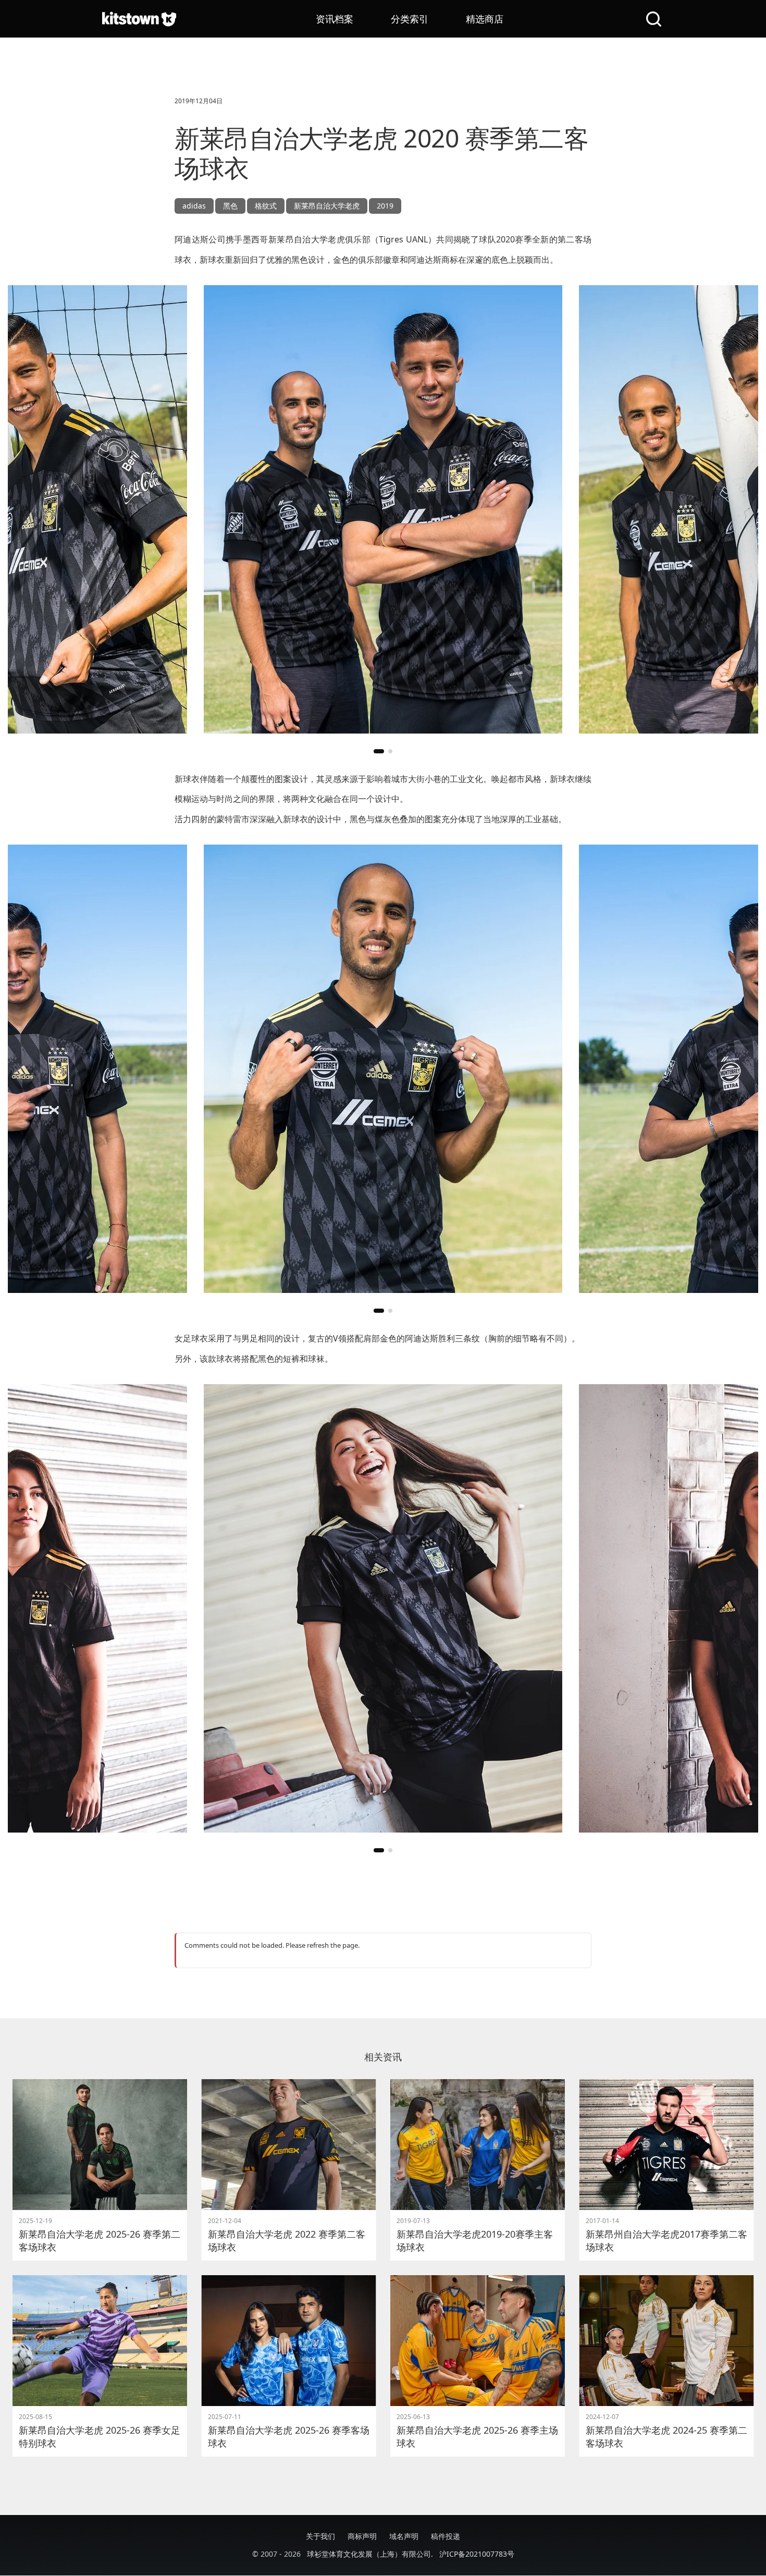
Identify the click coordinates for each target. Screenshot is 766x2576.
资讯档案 (335, 19)
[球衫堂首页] (139, 19)
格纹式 (266, 206)
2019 (385, 206)
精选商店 (485, 19)
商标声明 (362, 2536)
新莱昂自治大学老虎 (327, 206)
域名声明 (404, 2536)
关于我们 (320, 2536)
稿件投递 (446, 2536)
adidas (194, 206)
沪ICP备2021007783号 (477, 2554)
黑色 (230, 206)
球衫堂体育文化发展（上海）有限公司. (370, 2554)
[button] (379, 751)
